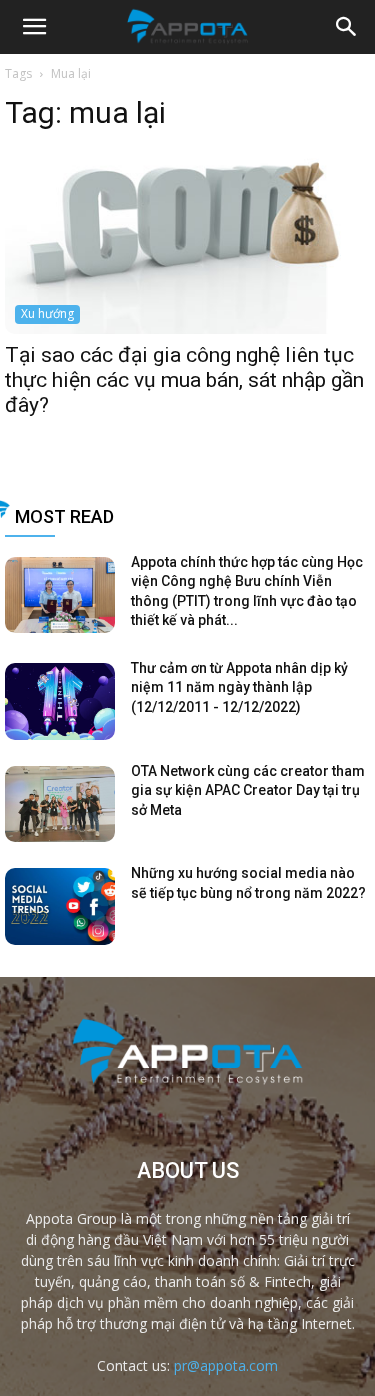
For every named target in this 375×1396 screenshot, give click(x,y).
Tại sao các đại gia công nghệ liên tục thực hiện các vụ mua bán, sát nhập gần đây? (184, 380)
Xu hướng (47, 313)
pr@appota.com (226, 1365)
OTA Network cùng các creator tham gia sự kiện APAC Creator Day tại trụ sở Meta (248, 790)
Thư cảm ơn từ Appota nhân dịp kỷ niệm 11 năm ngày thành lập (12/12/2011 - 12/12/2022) (239, 687)
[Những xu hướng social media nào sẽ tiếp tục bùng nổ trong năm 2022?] (60, 906)
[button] (347, 27)
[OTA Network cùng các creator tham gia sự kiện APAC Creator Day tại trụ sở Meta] (60, 804)
